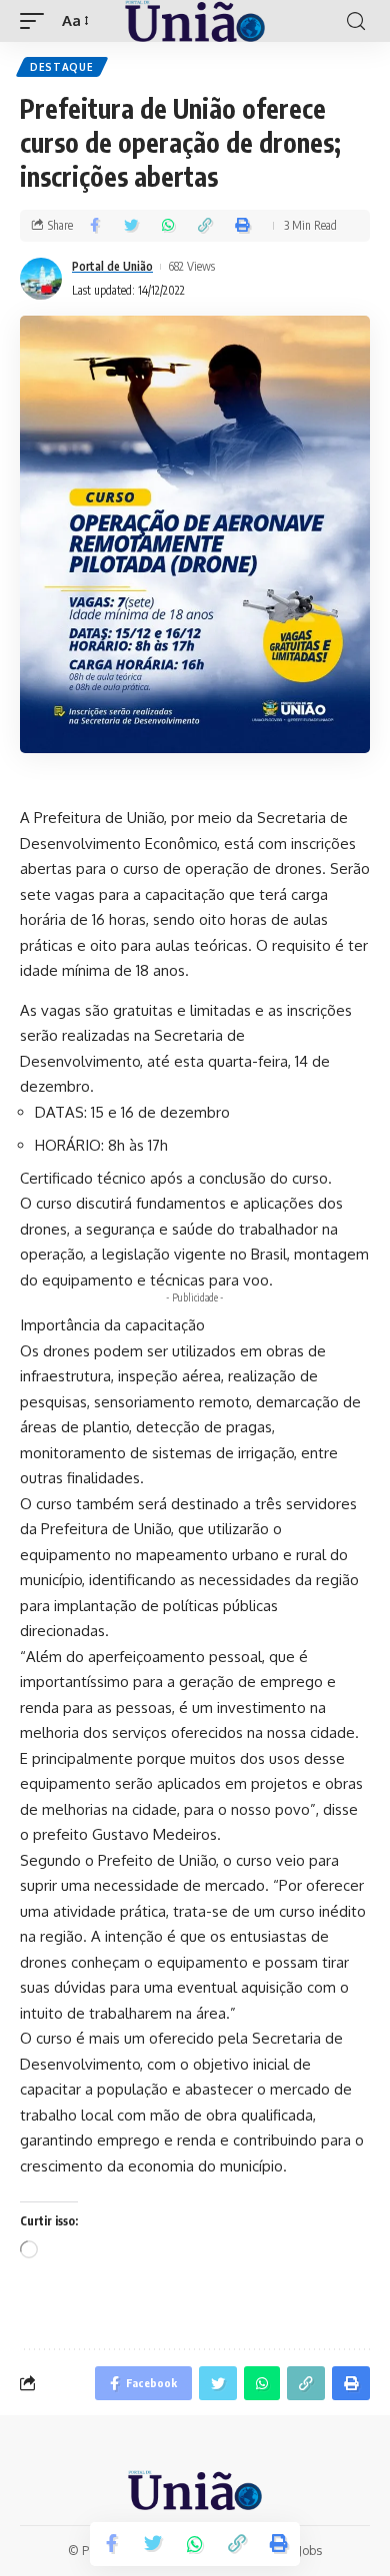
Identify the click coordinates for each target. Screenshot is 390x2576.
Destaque (62, 67)
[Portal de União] (195, 21)
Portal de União (112, 266)
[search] (356, 21)
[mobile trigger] (37, 21)
